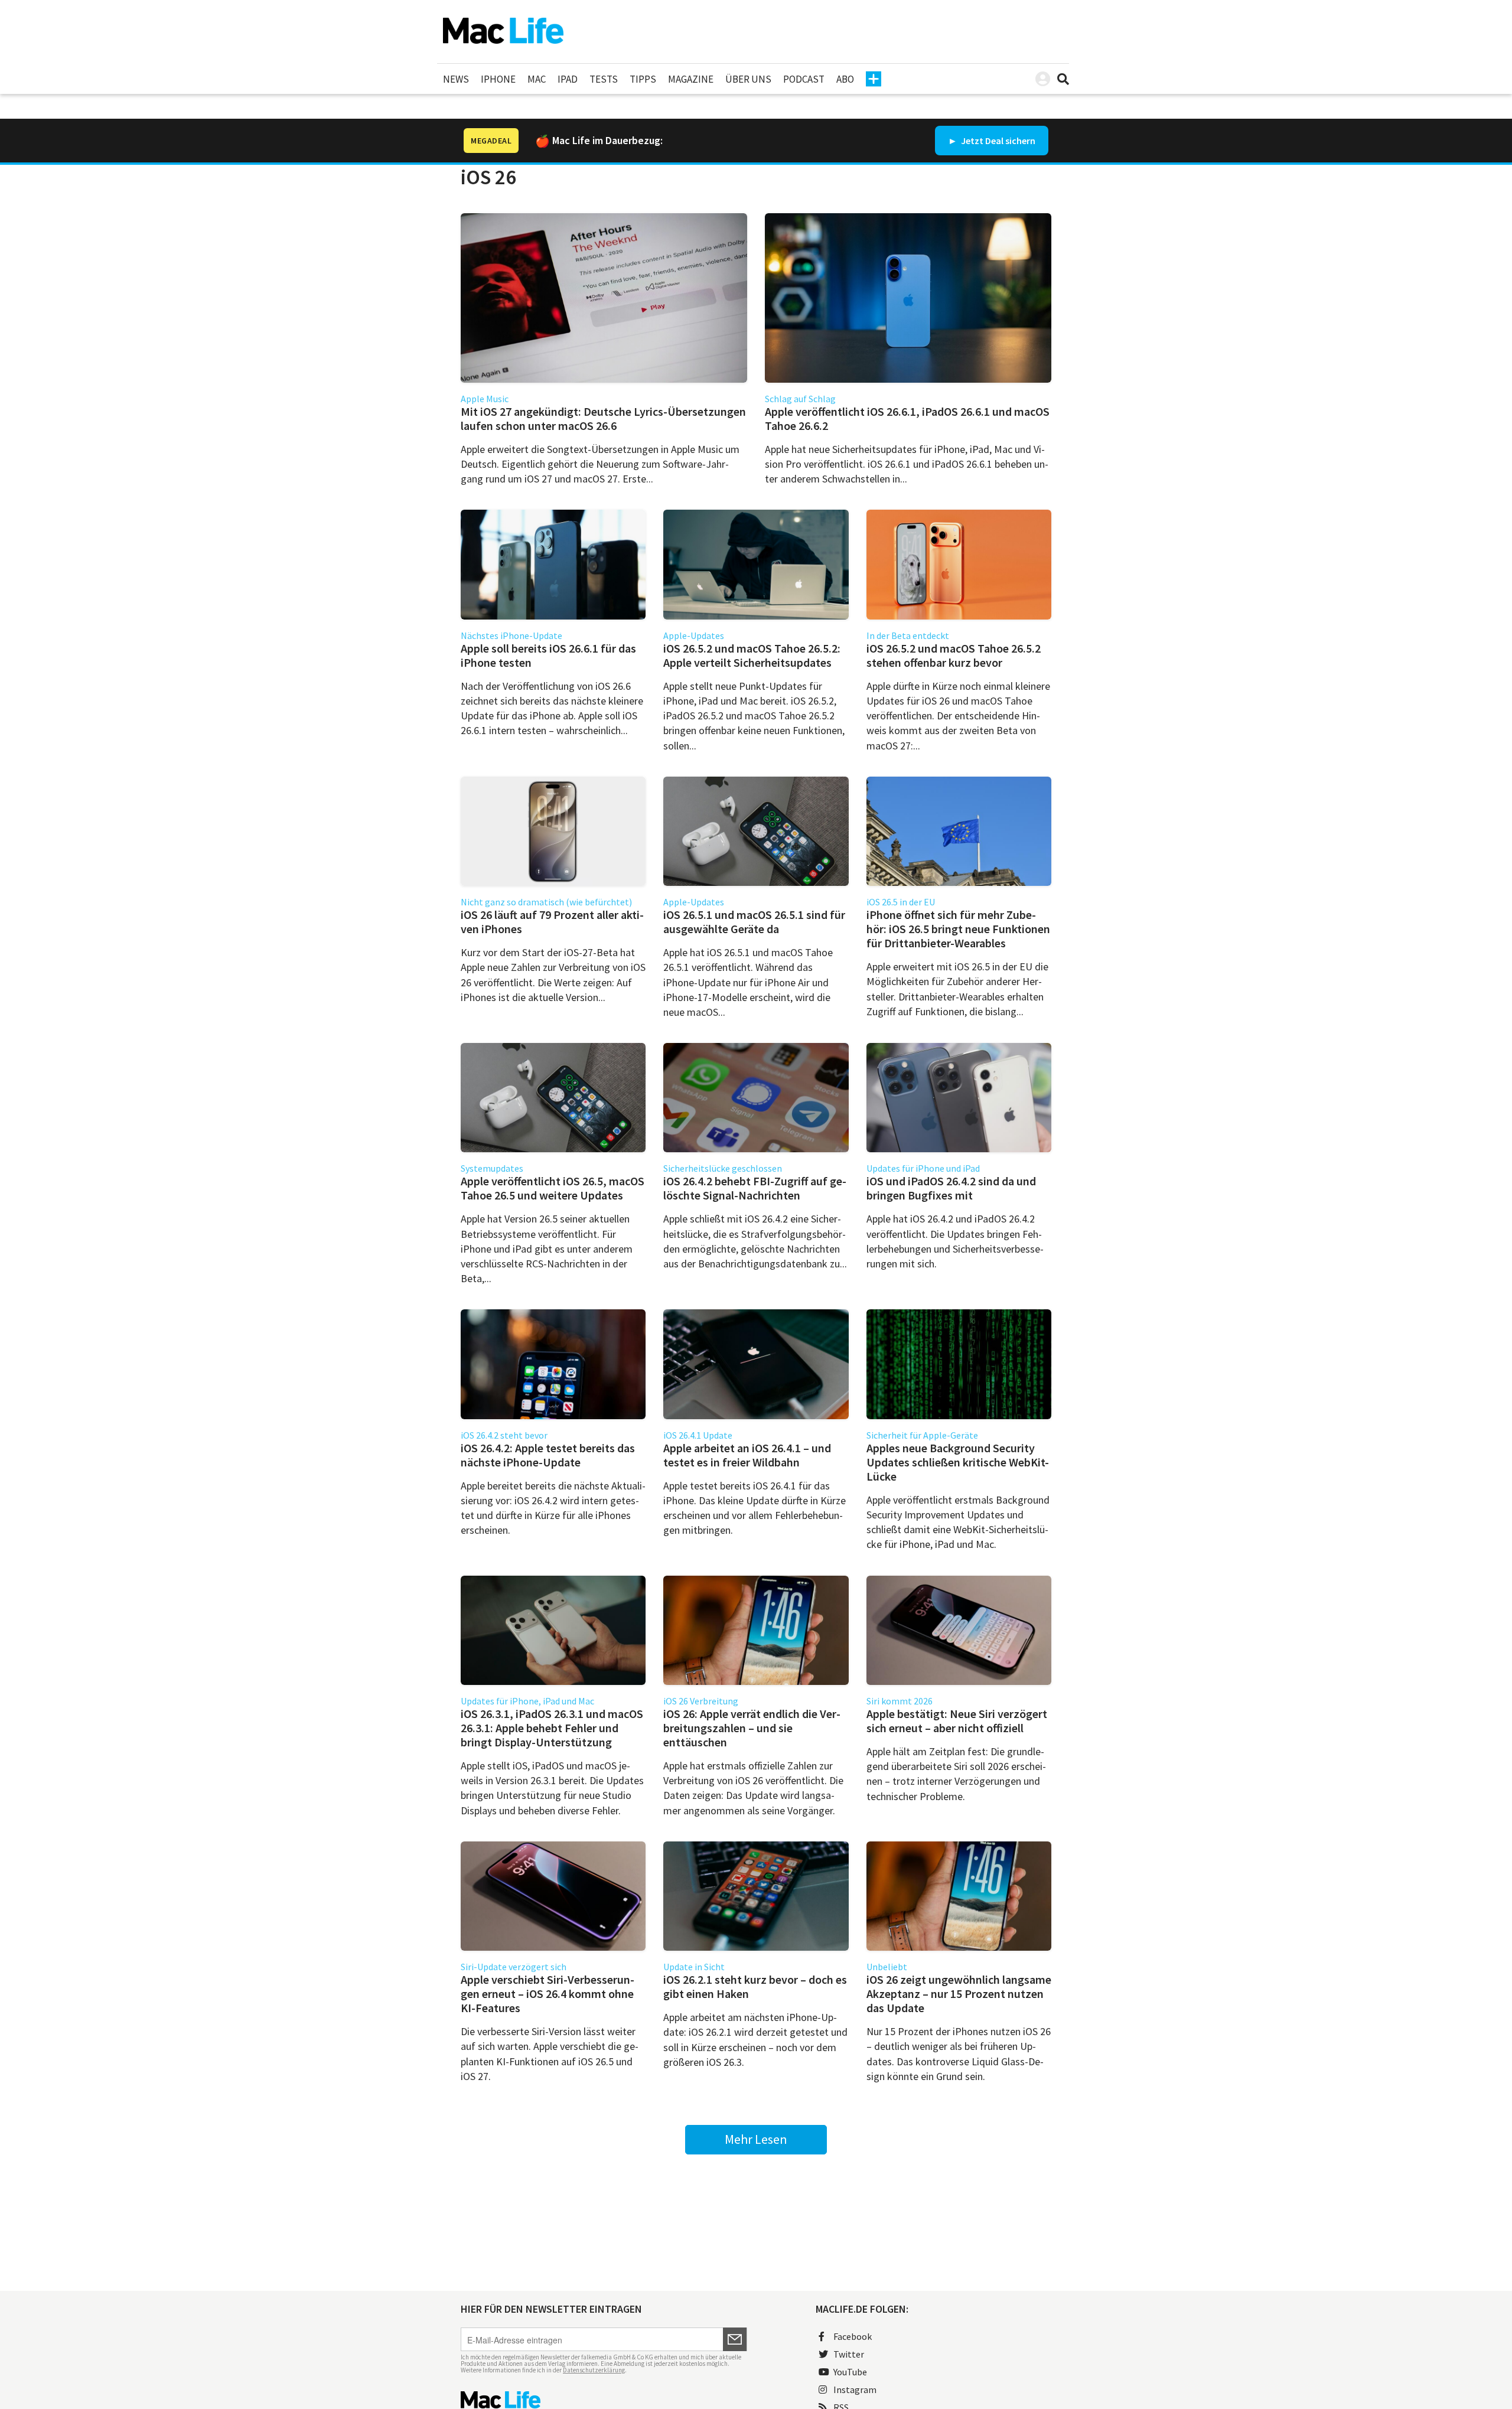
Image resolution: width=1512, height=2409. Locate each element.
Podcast (804, 79)
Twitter (849, 2354)
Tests (604, 79)
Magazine (691, 79)
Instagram (855, 2390)
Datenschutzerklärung (594, 2370)
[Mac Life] (604, 2400)
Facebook (853, 2336)
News (456, 79)
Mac (537, 79)
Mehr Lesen (756, 2139)
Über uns (748, 79)
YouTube (850, 2372)
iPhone (498, 79)
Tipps (643, 79)
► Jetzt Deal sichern (992, 141)
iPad (568, 79)
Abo (845, 79)
